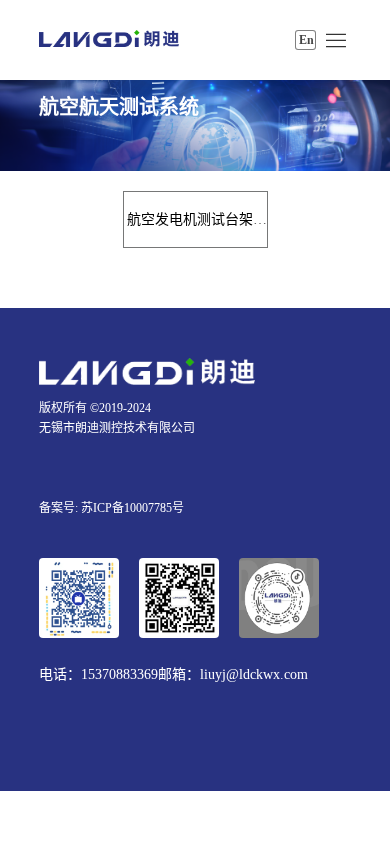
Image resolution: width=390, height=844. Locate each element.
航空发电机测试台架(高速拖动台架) (237, 219)
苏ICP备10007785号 (132, 508)
